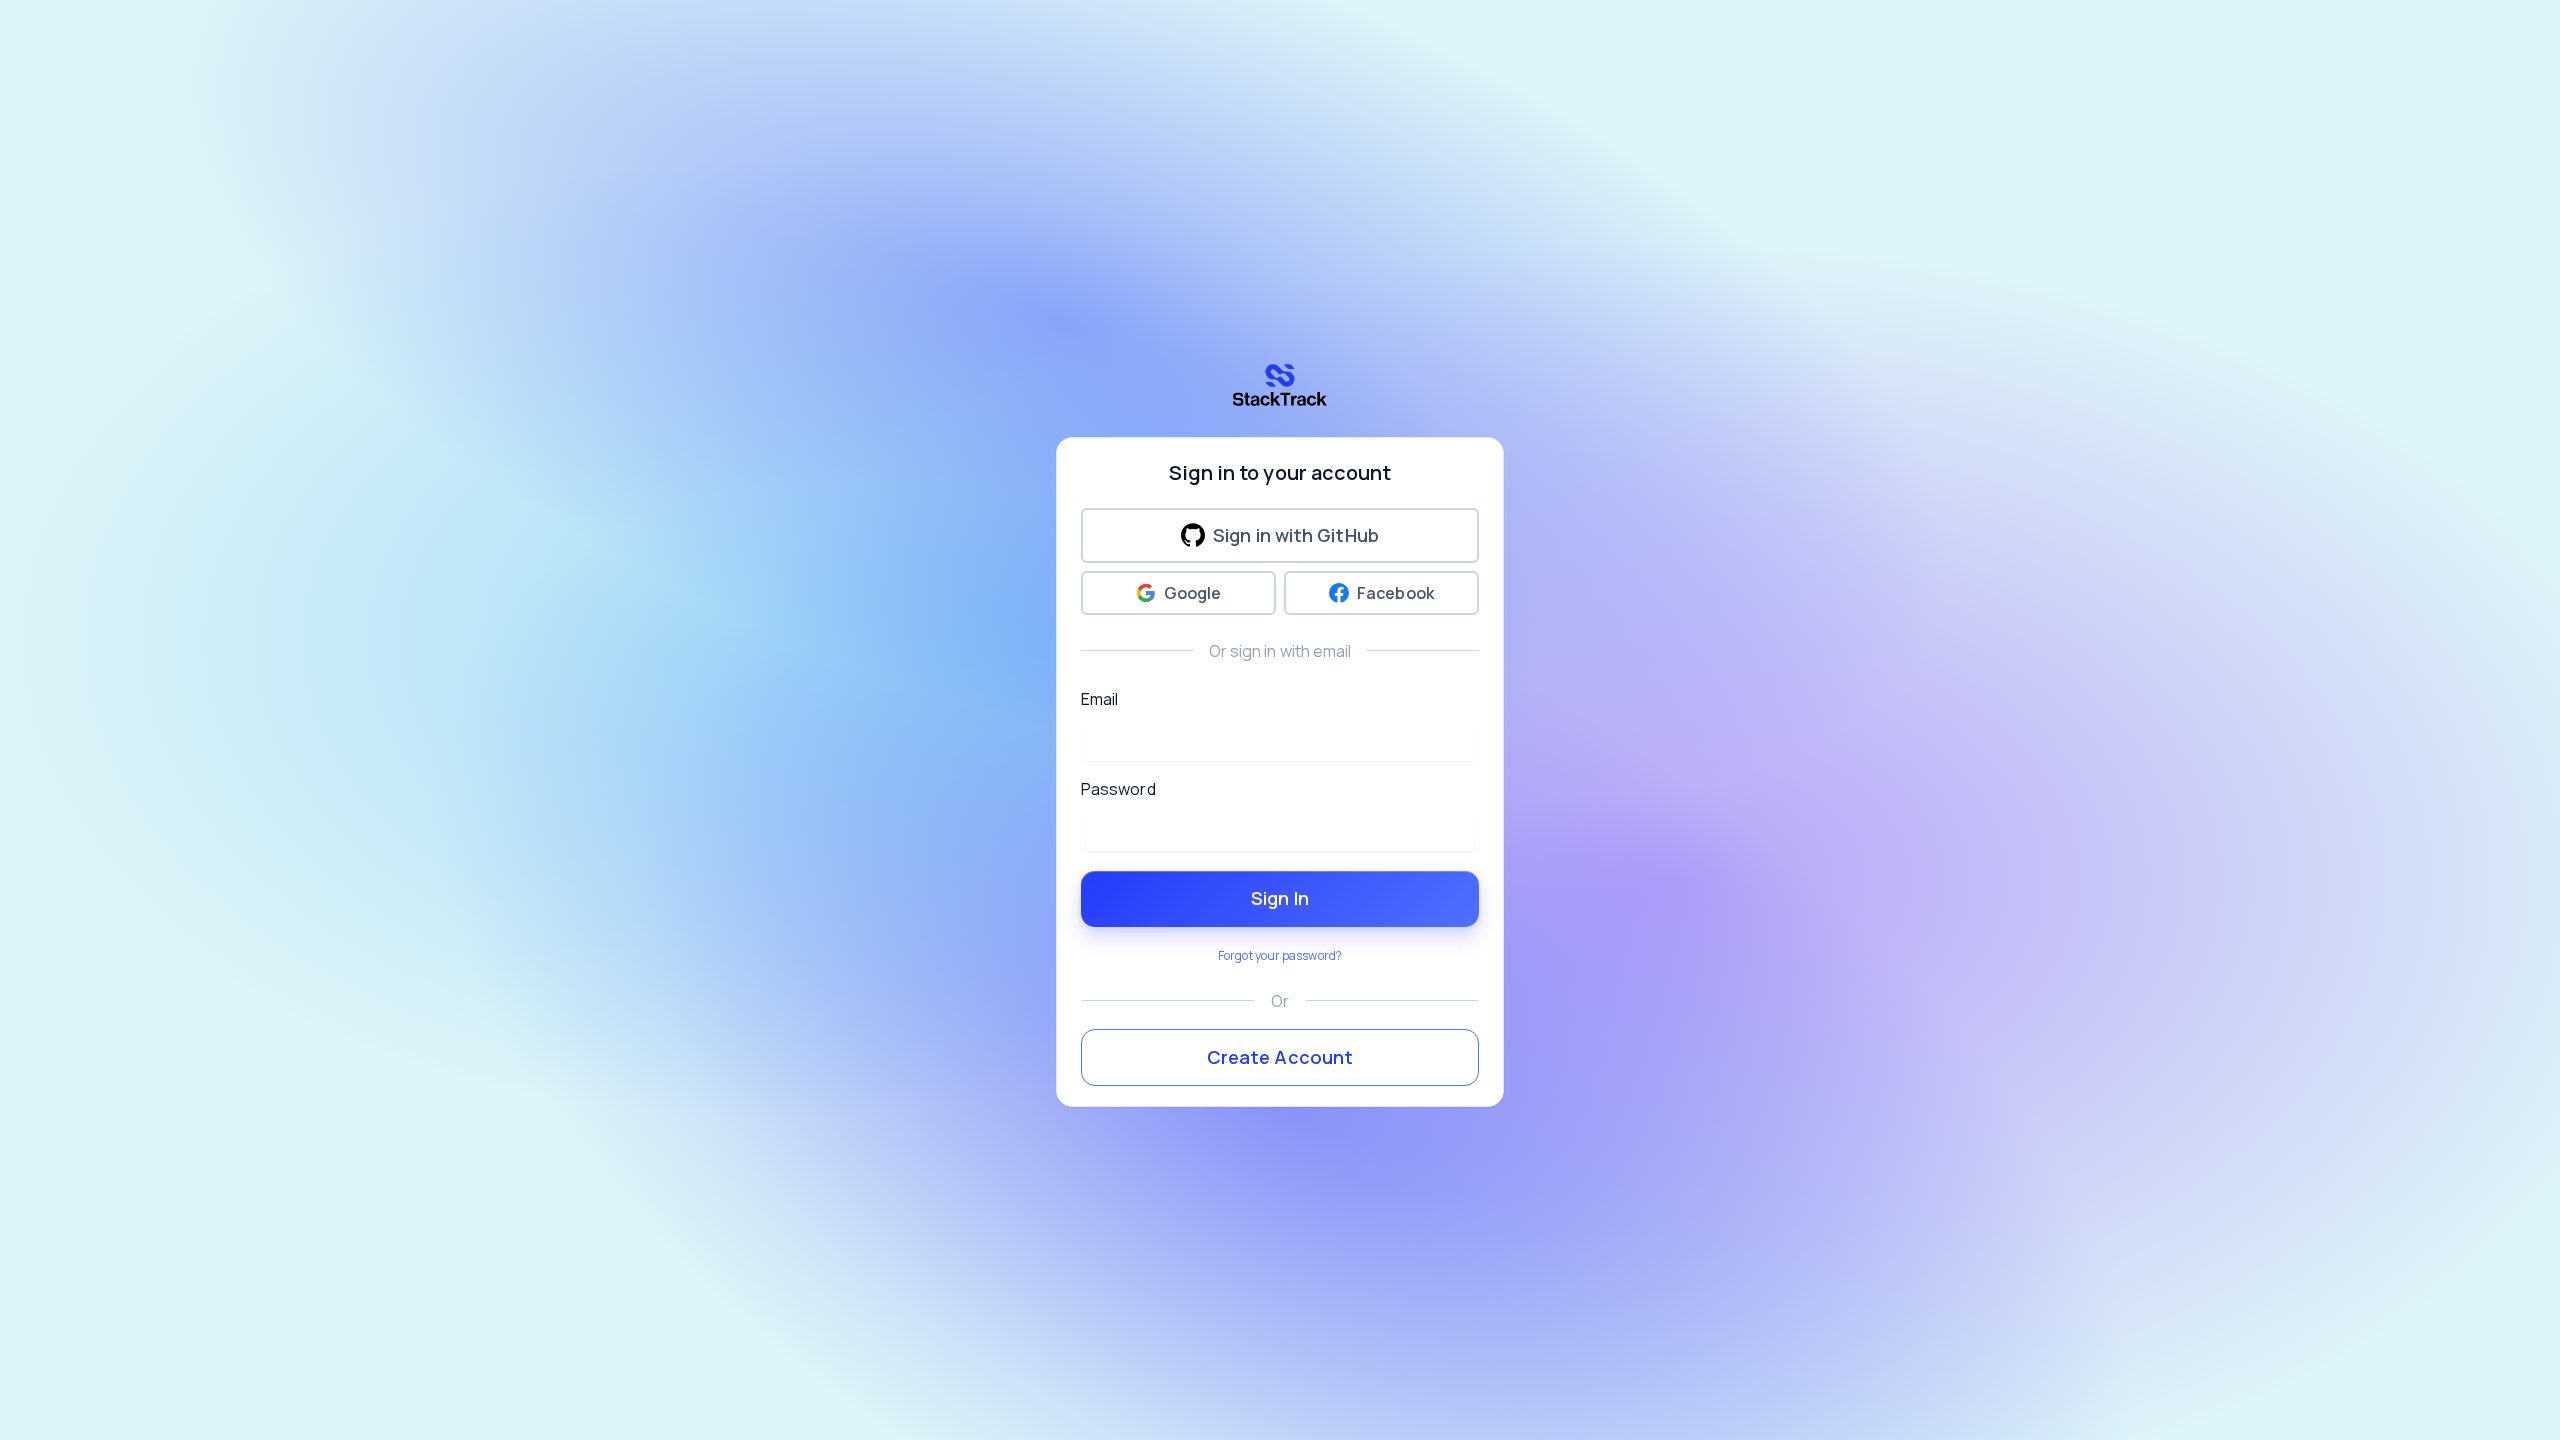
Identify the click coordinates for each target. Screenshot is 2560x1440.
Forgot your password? (1280, 955)
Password (1118, 789)
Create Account (1280, 1057)
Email (1099, 699)
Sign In (1280, 898)
